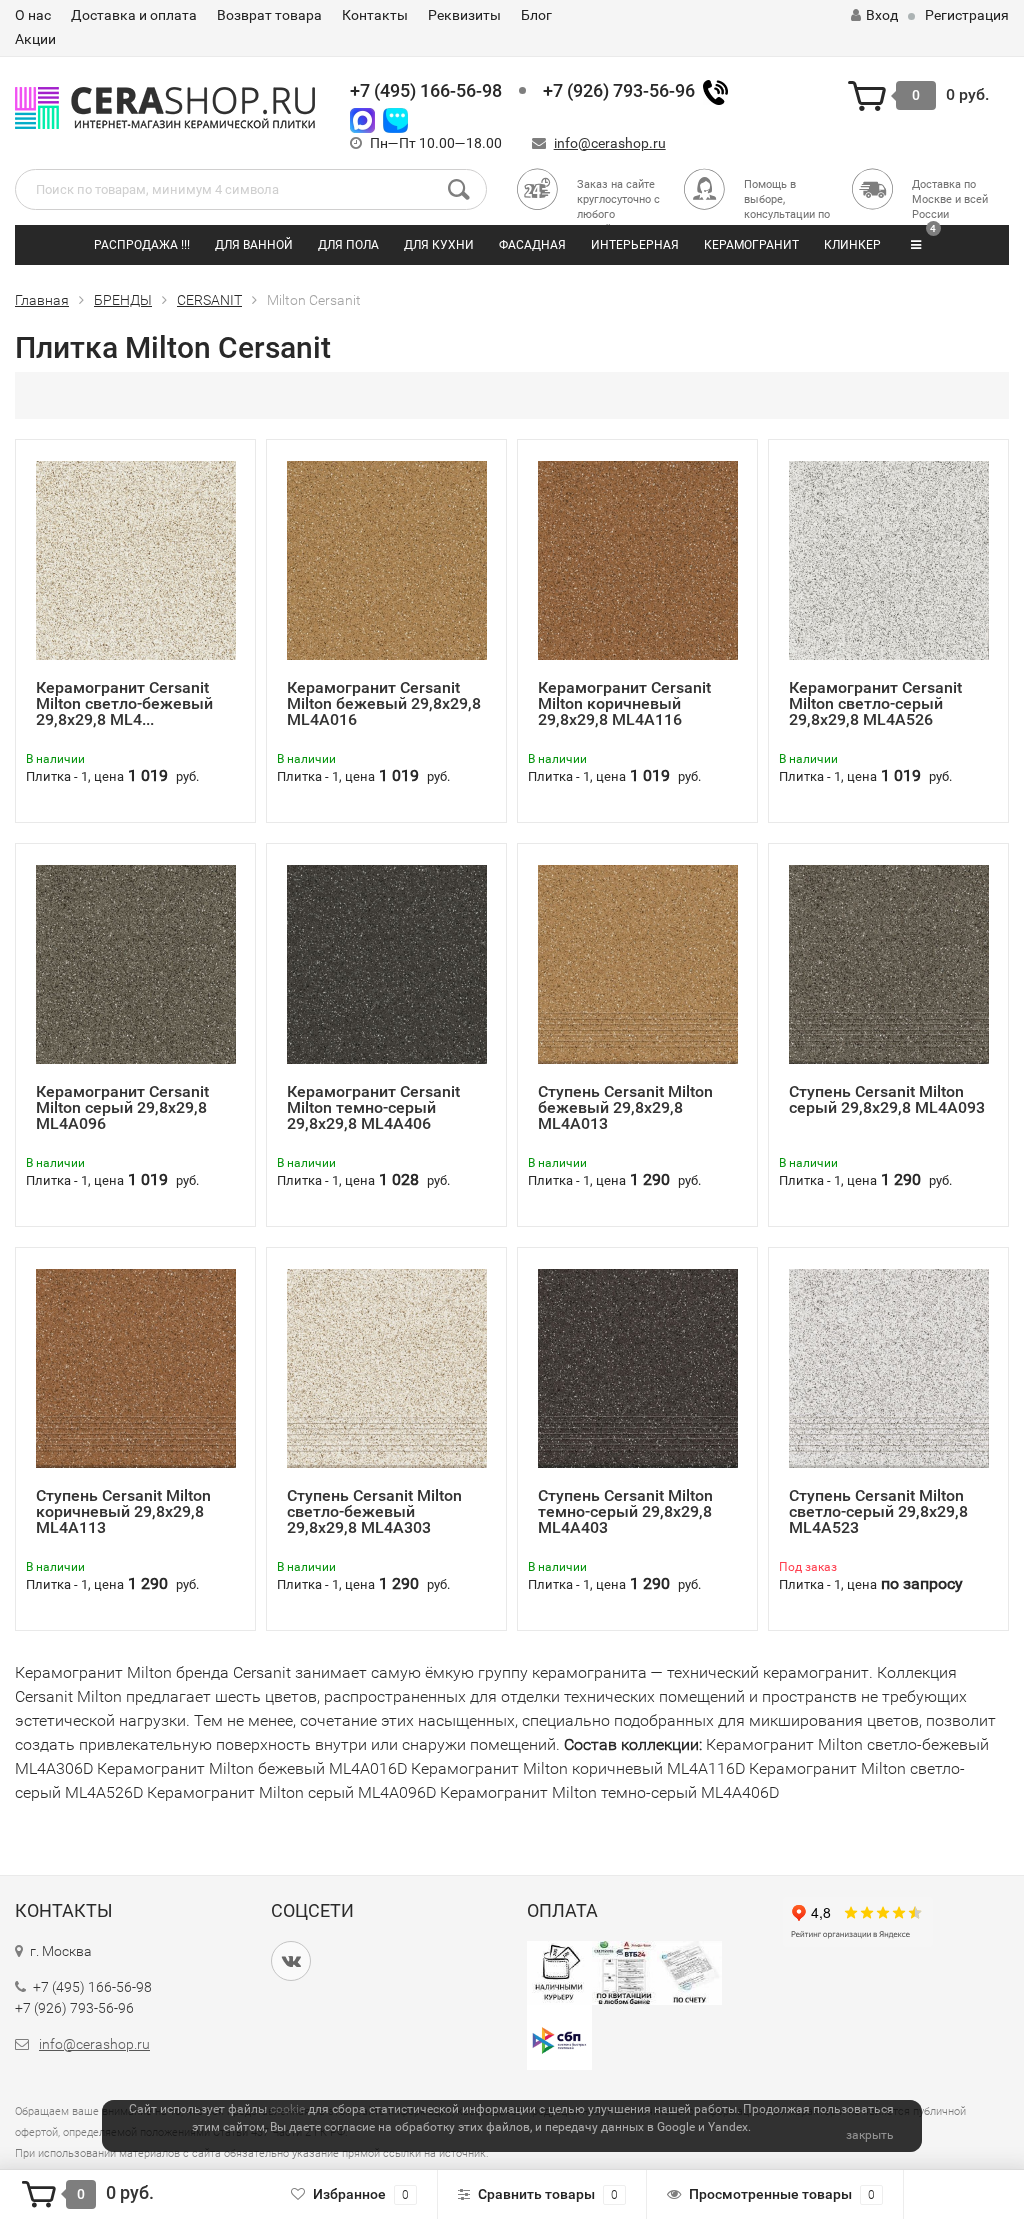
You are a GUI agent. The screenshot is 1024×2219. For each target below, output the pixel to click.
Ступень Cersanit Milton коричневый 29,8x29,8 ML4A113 (123, 1511)
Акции (35, 39)
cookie (287, 2109)
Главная (42, 300)
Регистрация (967, 15)
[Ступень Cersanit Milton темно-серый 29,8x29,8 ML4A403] (638, 1367)
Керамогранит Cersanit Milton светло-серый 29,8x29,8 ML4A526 (875, 703)
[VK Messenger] (395, 118)
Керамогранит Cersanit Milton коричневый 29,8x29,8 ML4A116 (624, 703)
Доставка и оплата (134, 15)
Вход (882, 15)
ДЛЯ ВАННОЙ (254, 245)
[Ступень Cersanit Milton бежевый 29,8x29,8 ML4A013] (638, 963)
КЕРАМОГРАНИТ (751, 245)
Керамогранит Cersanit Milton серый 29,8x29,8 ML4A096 (122, 1107)
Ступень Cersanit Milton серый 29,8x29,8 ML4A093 (887, 1099)
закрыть (870, 2135)
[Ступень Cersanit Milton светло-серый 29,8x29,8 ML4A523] (889, 1367)
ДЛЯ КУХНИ (439, 245)
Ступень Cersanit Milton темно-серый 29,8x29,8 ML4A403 (625, 1511)
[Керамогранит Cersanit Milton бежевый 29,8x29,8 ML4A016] (387, 559)
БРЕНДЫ (123, 300)
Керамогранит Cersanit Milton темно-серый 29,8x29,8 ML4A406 (373, 1107)
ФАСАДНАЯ (532, 245)
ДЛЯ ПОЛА (348, 245)
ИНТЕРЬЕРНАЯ (635, 245)
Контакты (375, 15)
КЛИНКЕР (852, 245)
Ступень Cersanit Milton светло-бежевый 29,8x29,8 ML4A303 (374, 1511)
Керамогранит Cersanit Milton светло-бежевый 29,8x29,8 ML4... (124, 703)
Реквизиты (464, 15)
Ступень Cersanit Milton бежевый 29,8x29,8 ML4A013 (625, 1107)
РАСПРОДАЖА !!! (142, 245)
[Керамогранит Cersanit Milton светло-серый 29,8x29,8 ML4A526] (889, 559)
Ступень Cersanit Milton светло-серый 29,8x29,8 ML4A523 (878, 1511)
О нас (33, 15)
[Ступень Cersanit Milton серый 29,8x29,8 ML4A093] (889, 963)
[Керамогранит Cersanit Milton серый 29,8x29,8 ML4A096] (136, 963)
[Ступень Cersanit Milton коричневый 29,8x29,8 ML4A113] (136, 1367)
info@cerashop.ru (610, 143)
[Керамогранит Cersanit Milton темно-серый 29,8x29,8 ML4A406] (387, 963)
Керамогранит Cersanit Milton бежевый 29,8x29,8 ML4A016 (384, 703)
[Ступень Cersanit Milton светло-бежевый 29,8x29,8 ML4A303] (387, 1367)
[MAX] (362, 118)
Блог (536, 15)
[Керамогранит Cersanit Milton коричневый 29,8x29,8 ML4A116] (638, 559)
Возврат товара (269, 15)
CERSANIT (209, 300)
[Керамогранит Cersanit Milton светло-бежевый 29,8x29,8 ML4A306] (136, 559)
